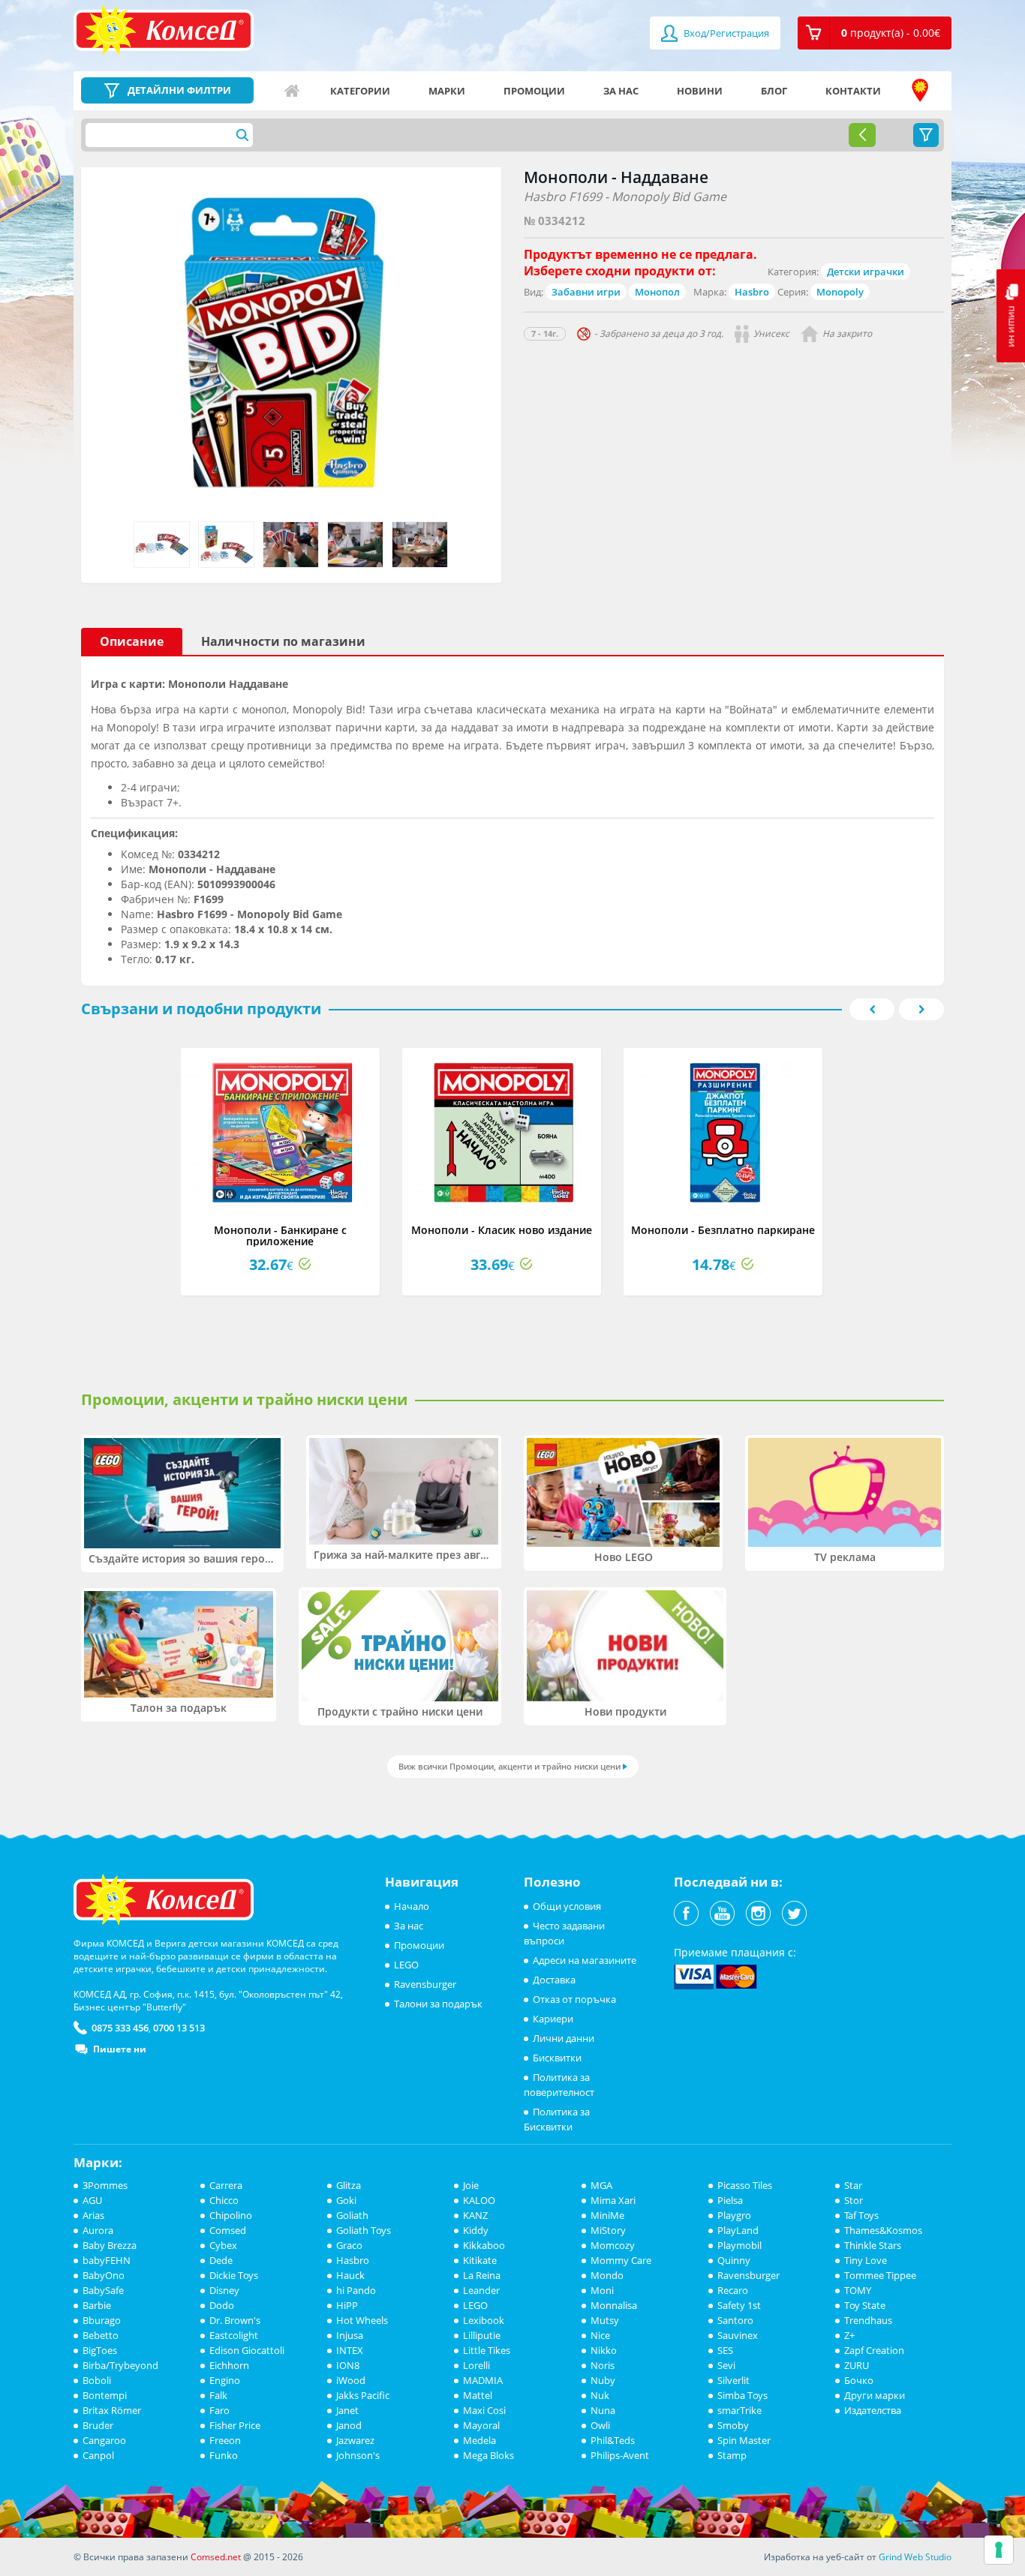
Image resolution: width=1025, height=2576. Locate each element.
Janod (349, 2425)
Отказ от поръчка (574, 1999)
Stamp (732, 2455)
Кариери (553, 2019)
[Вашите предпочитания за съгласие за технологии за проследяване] (999, 2550)
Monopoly (840, 292)
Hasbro (752, 292)
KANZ (475, 2215)
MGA (601, 2185)
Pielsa (730, 2200)
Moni (602, 2290)
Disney (224, 2290)
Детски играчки (866, 272)
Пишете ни (120, 2049)
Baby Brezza (110, 2245)
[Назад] (862, 135)
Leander (481, 2290)
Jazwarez (355, 2440)
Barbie (97, 2305)
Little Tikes (487, 2350)
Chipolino (231, 2215)
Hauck (350, 2275)
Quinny (734, 2260)
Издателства (873, 2410)
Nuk (600, 2395)
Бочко (859, 2380)
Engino (225, 2380)
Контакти (853, 91)
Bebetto (101, 2335)
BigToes (100, 2350)
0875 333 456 (120, 2028)
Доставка (554, 1980)
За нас (621, 91)
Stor (854, 2200)
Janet (347, 2410)
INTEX (350, 2350)
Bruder (98, 2425)
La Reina (482, 2275)
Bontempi (105, 2395)
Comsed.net (216, 2557)
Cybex (223, 2245)
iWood (351, 2380)
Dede (221, 2260)
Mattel (478, 2395)
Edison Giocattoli (247, 2350)
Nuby (603, 2380)
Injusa (350, 2335)
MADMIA (483, 2380)
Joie (471, 2185)
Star (853, 2185)
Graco (349, 2245)
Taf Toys (861, 2215)
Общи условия (567, 1906)
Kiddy (476, 2230)
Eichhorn (229, 2365)
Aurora (98, 2230)
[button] (875, 33)
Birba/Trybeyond (120, 2365)
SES (725, 2350)
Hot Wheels (362, 2320)
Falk (218, 2395)
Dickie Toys (234, 2275)
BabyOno (104, 2275)
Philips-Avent (620, 2455)
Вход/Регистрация (725, 33)
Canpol (98, 2455)
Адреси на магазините (920, 91)
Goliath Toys (364, 2230)
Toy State (865, 2305)
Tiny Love (866, 2260)
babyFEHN (107, 2260)
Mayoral (481, 2425)
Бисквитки (557, 2058)
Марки (447, 91)
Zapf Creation (874, 2350)
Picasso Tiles (745, 2185)
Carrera (226, 2185)
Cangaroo (104, 2440)
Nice (600, 2335)
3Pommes (105, 2185)
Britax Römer (112, 2410)
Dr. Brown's (235, 2320)
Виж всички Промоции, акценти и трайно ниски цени (509, 1766)
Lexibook (484, 2320)
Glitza (349, 2185)
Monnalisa (614, 2305)
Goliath (352, 2215)
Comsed (228, 2230)
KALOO (479, 2200)
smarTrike (739, 2410)
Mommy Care (621, 2260)
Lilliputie (482, 2335)
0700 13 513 (179, 2028)
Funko (224, 2455)
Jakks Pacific (363, 2395)
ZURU (857, 2365)
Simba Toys (742, 2395)
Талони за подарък (438, 2004)
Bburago (102, 2320)
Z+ (849, 2335)
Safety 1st (739, 2305)
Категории (360, 91)
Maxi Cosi (484, 2410)
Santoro (735, 2320)
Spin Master (744, 2440)
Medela (479, 2440)
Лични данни (564, 2038)
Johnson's (358, 2455)
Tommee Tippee (880, 2275)
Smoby (733, 2425)
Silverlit (733, 2380)
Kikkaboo (484, 2245)
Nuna (603, 2410)
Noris (603, 2365)
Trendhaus (868, 2320)
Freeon (225, 2440)
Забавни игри (586, 292)
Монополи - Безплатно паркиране (723, 1230)
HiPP (347, 2305)
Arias (93, 2215)
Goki (346, 2200)
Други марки (875, 2395)
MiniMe (607, 2215)
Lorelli (476, 2365)
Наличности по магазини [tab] (283, 641)
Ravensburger (425, 1984)
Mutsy (605, 2320)
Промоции (534, 91)
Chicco (224, 2200)
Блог (774, 91)
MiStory (608, 2230)
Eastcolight (234, 2335)
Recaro (733, 2290)
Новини (700, 91)
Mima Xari (613, 2200)
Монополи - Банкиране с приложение (280, 1235)
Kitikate (480, 2260)
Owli (600, 2425)
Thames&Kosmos (883, 2230)
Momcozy (613, 2245)
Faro (219, 2410)
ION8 (348, 2365)
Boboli (97, 2380)
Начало (292, 91)
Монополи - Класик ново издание (502, 1230)
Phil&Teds (613, 2440)
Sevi (726, 2365)
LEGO (406, 1965)
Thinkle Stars (873, 2245)
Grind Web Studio (915, 2557)
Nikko (604, 2350)
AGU (92, 2200)
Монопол (657, 292)
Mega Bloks (488, 2455)
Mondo (607, 2275)
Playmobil (739, 2245)
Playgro (734, 2215)
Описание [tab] (132, 641)
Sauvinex (738, 2335)
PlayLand (738, 2230)
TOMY (858, 2290)
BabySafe (103, 2290)
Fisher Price (235, 2425)
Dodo (222, 2305)
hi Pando (356, 2290)
